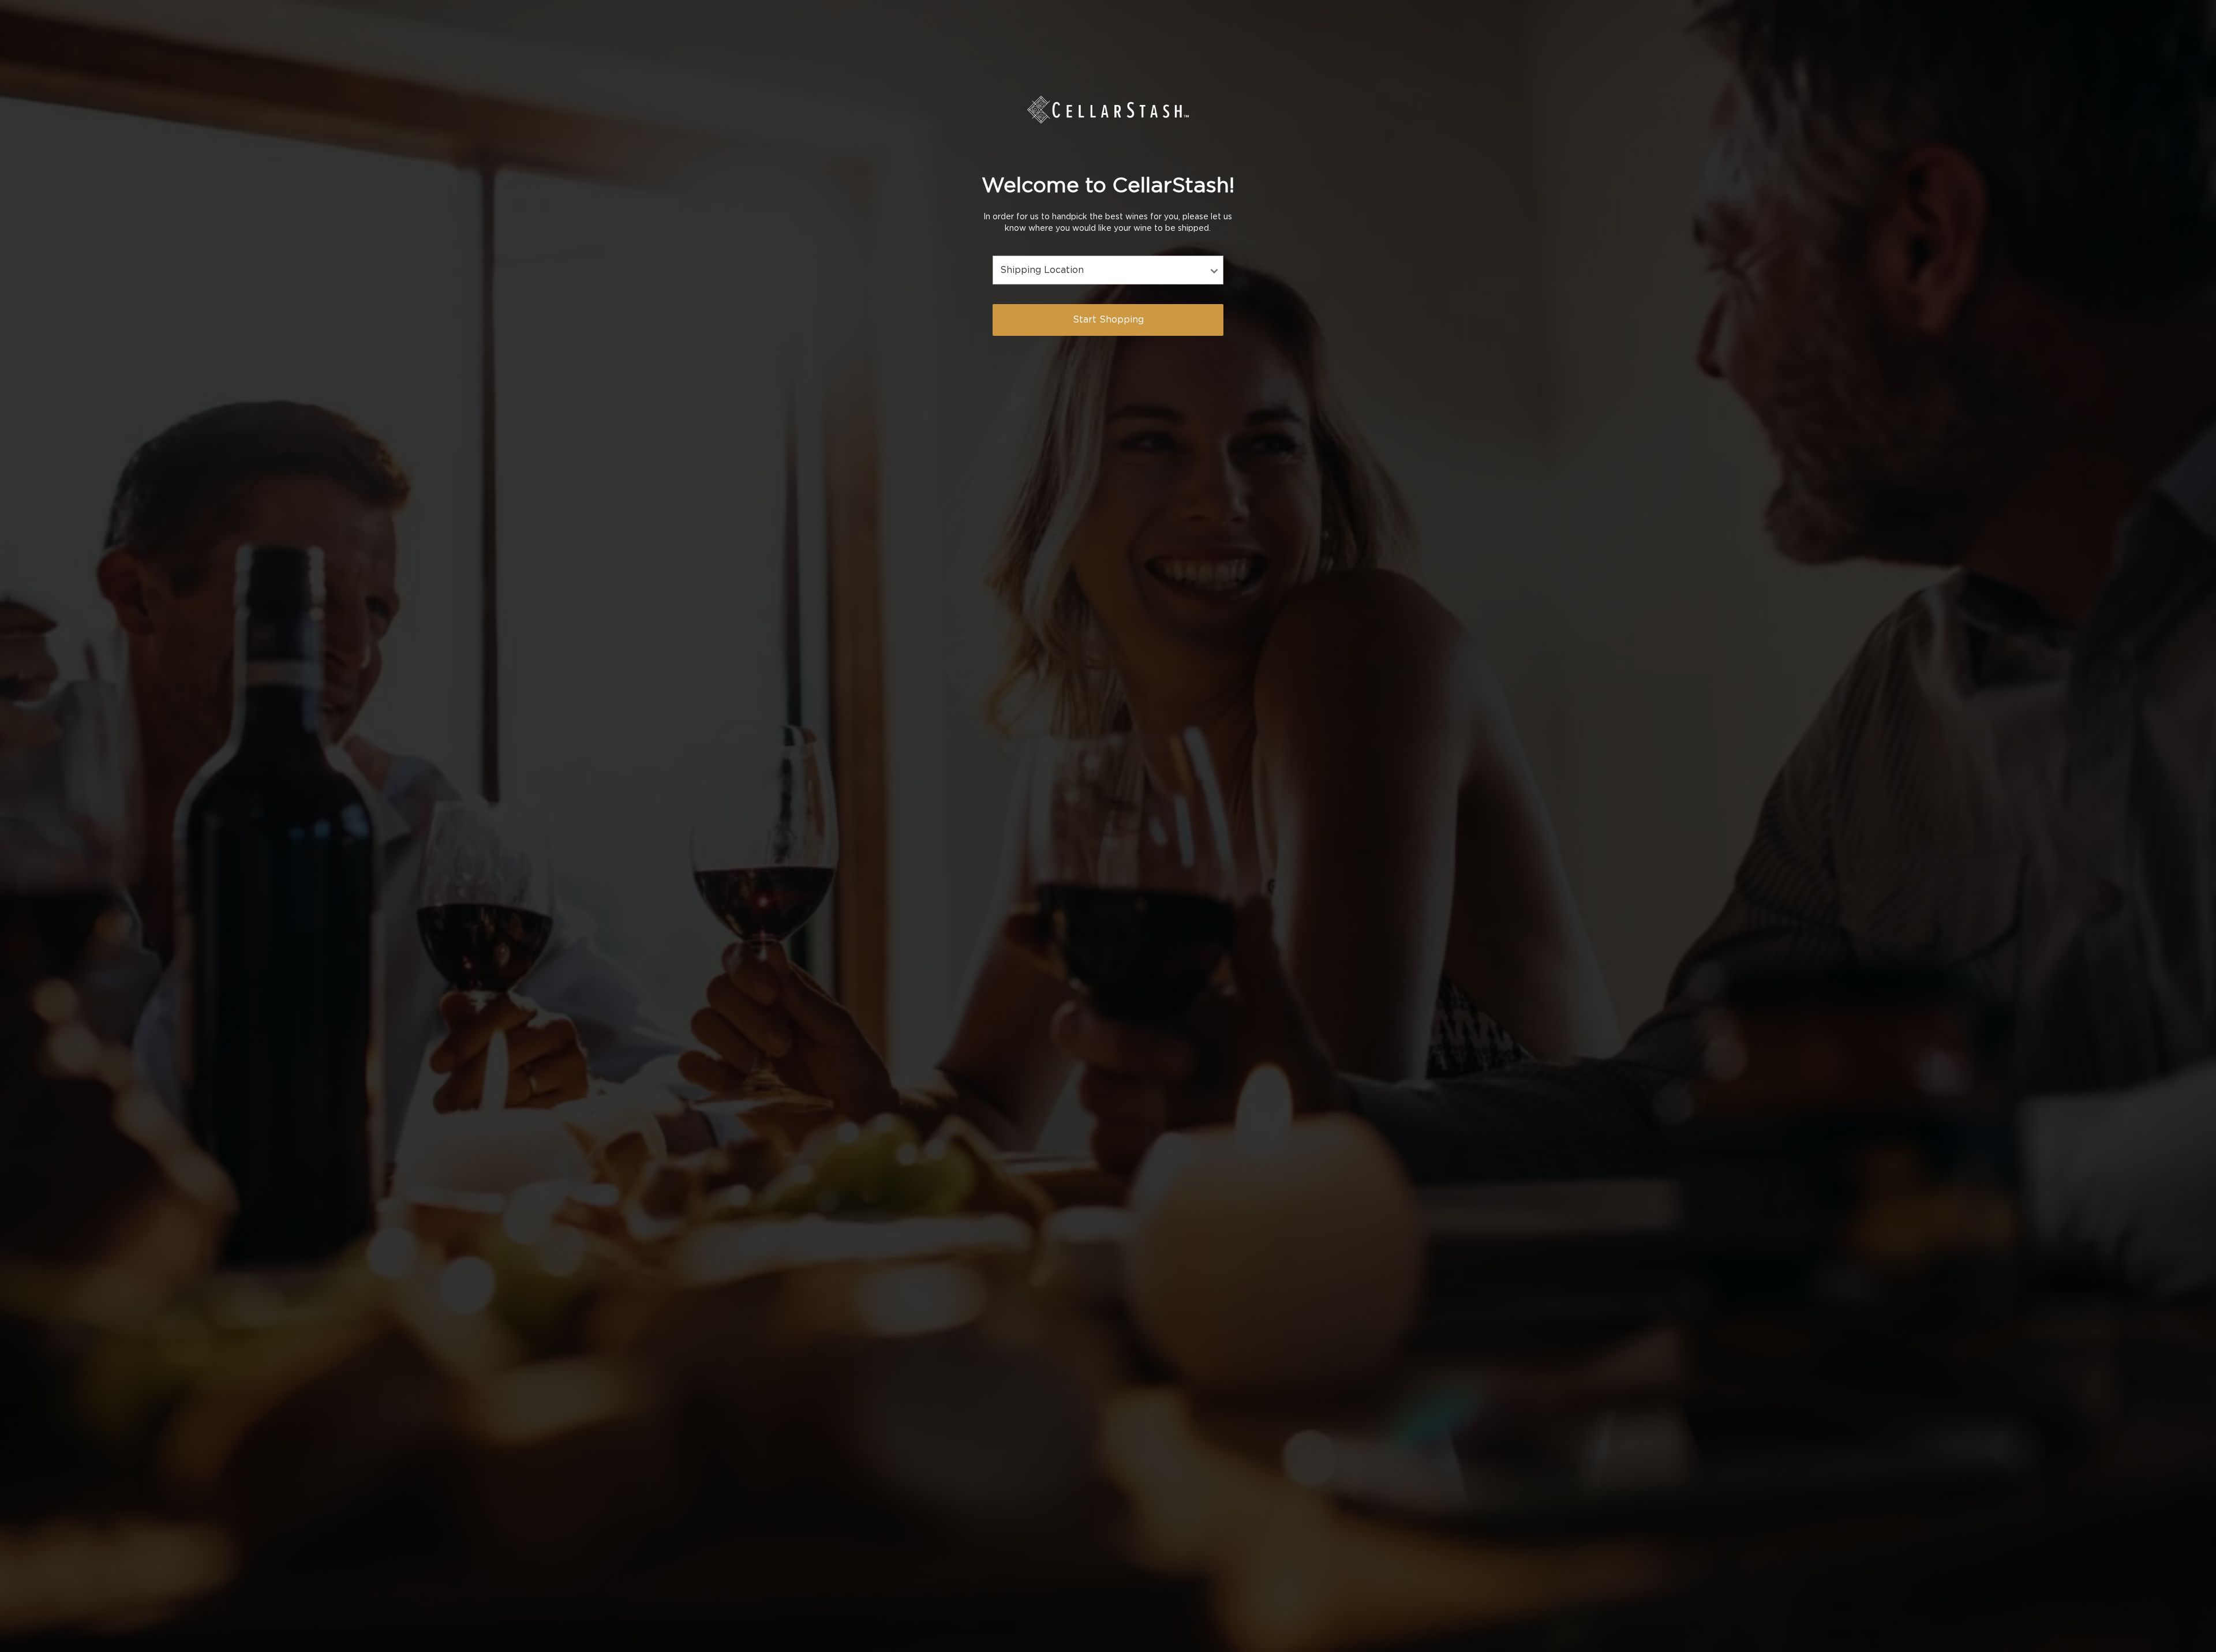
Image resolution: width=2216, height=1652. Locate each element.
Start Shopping (1108, 320)
